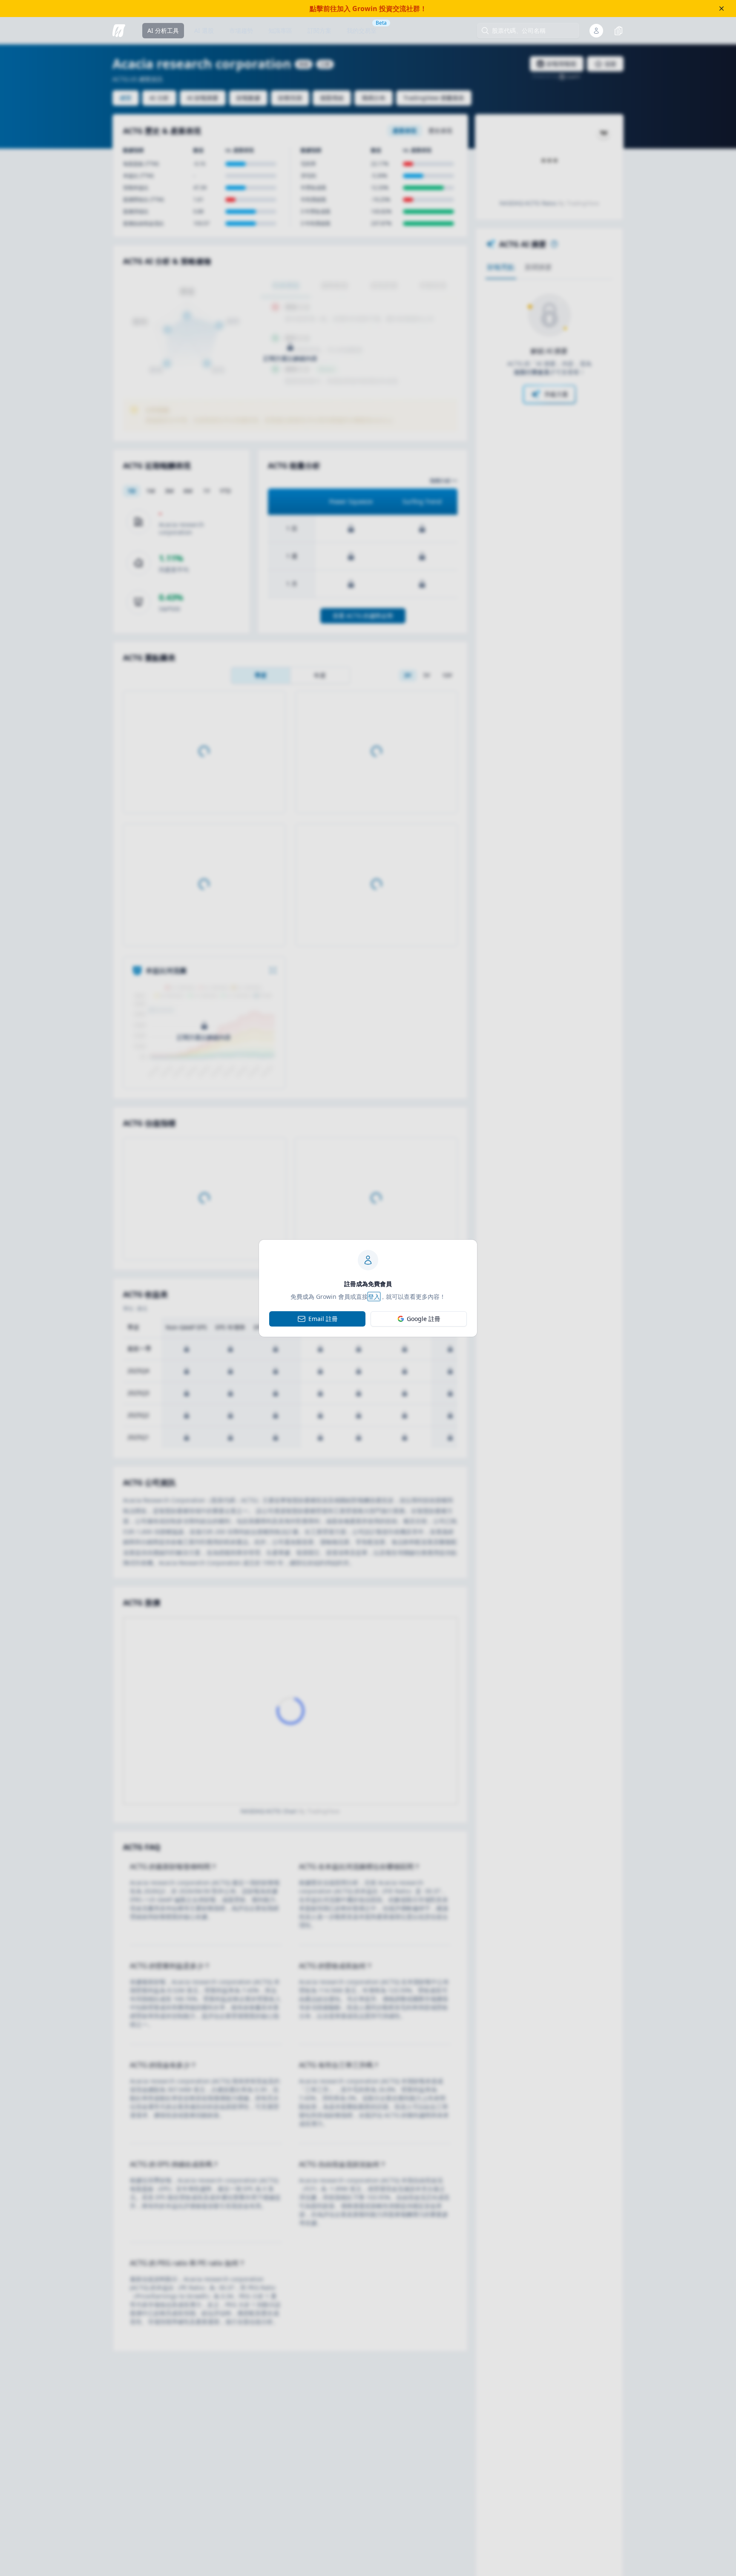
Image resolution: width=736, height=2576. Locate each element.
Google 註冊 (424, 1319)
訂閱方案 (319, 30)
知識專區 (280, 30)
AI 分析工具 (163, 30)
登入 (374, 1297)
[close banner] (722, 9)
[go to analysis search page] (119, 31)
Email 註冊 (323, 1319)
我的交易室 (362, 30)
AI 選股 (204, 30)
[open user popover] (596, 31)
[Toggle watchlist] (618, 31)
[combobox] (532, 31)
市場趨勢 (241, 30)
